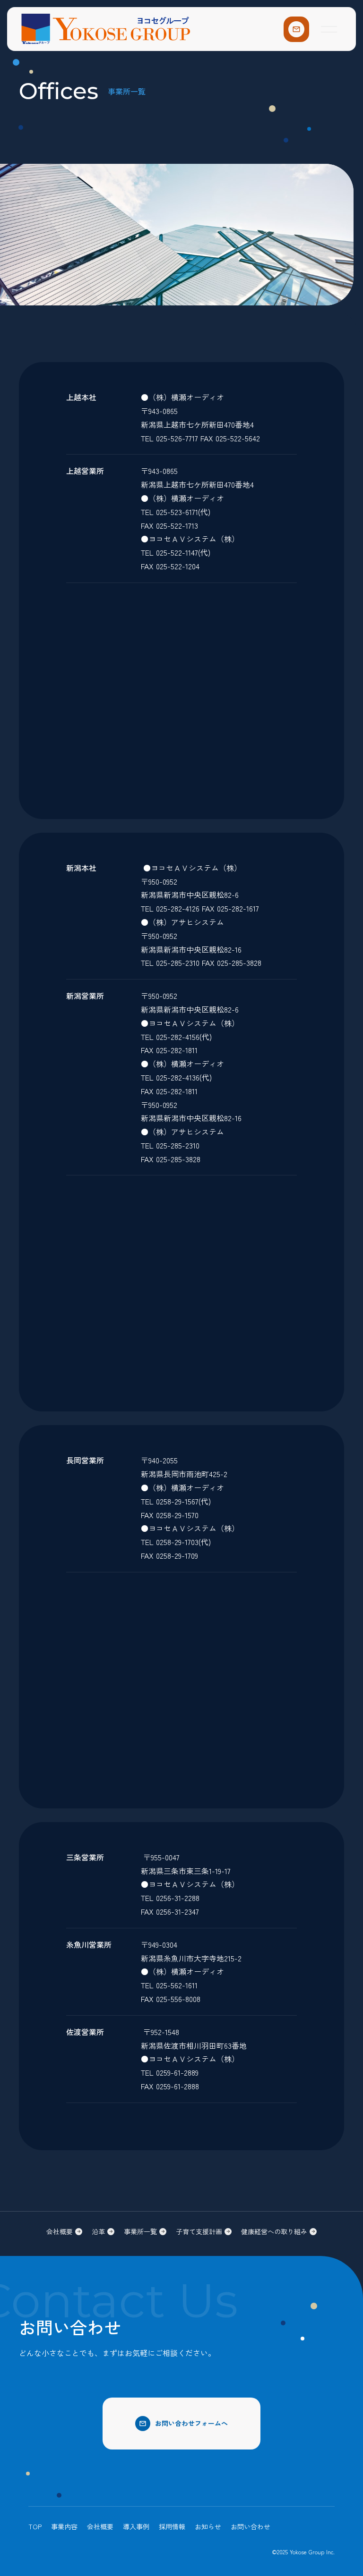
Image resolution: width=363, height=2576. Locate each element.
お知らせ (208, 2526)
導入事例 (136, 2526)
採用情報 (172, 2526)
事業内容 (64, 2526)
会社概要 (100, 2526)
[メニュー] (329, 29)
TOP (35, 2526)
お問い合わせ (251, 2526)
